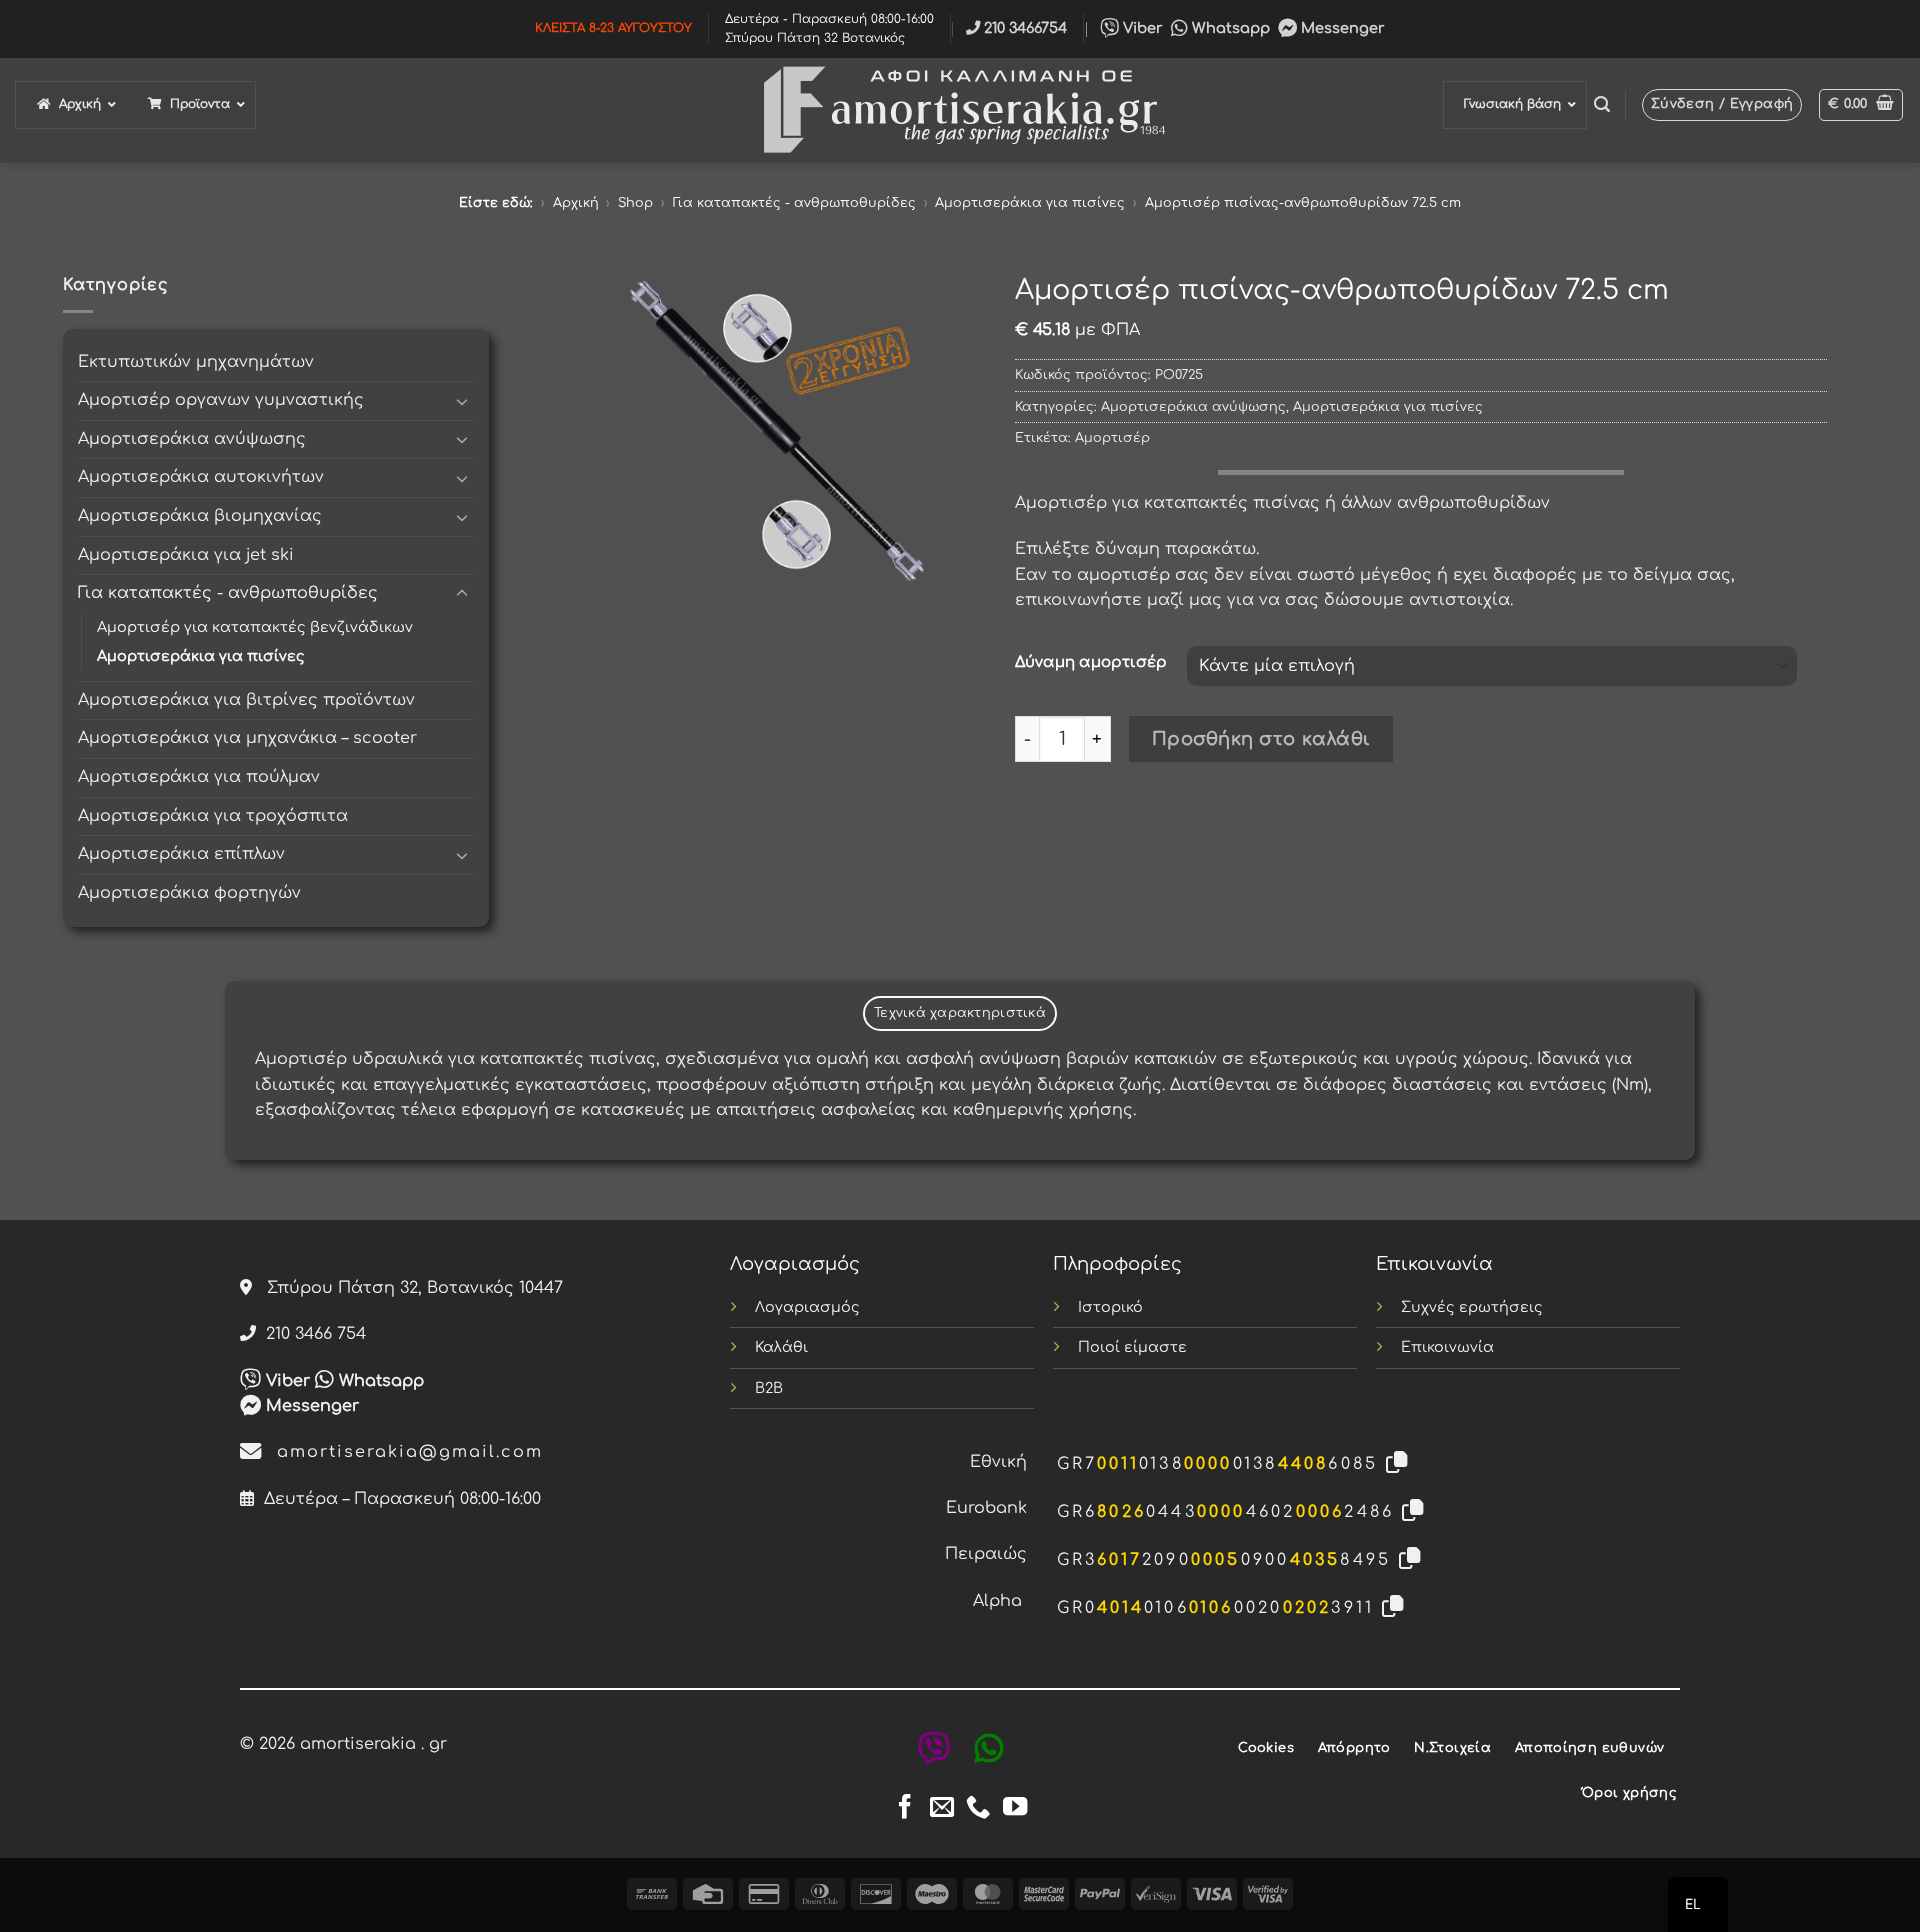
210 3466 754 (311, 1334)
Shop (635, 203)
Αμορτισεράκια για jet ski (186, 555)
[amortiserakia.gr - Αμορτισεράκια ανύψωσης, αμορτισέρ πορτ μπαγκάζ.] (960, 110)
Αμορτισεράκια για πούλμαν (199, 777)
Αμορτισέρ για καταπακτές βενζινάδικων (255, 627)
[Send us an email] (942, 1808)
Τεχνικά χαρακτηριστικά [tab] (960, 1013)
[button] (1602, 104)
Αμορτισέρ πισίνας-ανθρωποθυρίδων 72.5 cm (1303, 203)
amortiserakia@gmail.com (403, 1452)
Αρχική (576, 203)
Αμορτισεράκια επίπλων (181, 854)
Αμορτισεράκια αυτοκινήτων (201, 477)
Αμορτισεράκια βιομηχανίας (200, 516)
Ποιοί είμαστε (1132, 1347)
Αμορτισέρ (1112, 438)
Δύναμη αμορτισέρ (1091, 662)
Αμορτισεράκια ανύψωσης (192, 439)
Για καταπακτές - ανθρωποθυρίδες (794, 203)
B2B (769, 1388)
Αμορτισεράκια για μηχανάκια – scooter (247, 738)
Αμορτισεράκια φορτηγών (189, 893)
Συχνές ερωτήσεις (1472, 1307)
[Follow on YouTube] (1015, 1808)
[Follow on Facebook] (905, 1808)
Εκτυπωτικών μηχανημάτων (196, 362)
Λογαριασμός (807, 1307)
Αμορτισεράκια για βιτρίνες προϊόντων (246, 700)
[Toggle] (462, 401)
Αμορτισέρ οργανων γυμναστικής (221, 400)
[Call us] (978, 1808)
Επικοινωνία (1447, 1347)
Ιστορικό (1110, 1307)
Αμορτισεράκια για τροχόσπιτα (213, 816)
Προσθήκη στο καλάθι (1261, 739)
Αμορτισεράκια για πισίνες (1030, 203)
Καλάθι (781, 1347)
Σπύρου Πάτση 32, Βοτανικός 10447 (407, 1288)
